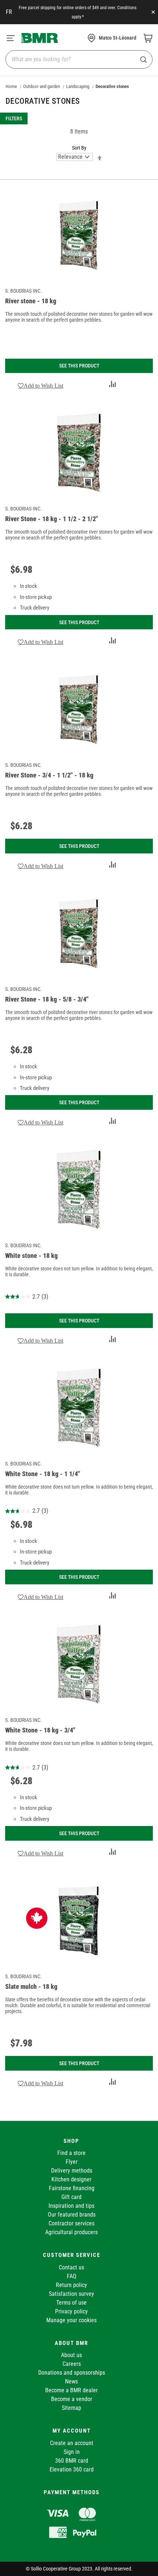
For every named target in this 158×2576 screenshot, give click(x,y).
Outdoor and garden (42, 86)
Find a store (71, 2153)
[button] (41, 385)
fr (9, 12)
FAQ (72, 2276)
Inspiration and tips (71, 2206)
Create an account (72, 2443)
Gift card (71, 2197)
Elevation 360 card (72, 2469)
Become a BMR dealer (71, 2390)
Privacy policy (71, 2311)
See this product (79, 366)
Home (11, 86)
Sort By (79, 148)
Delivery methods (72, 2171)
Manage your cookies (71, 2320)
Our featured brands (72, 2215)
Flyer (72, 2162)
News (71, 2381)
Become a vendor (72, 2399)
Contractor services (71, 2223)
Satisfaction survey (71, 2294)
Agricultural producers (71, 2232)
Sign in (72, 2452)
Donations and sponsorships (72, 2373)
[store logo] (40, 38)
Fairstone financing (72, 2188)
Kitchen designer (71, 2179)
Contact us (71, 2267)
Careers (72, 2364)
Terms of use (71, 2303)
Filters (14, 118)
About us (71, 2355)
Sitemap (71, 2408)
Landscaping (78, 86)
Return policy (71, 2285)
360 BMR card (72, 2461)
